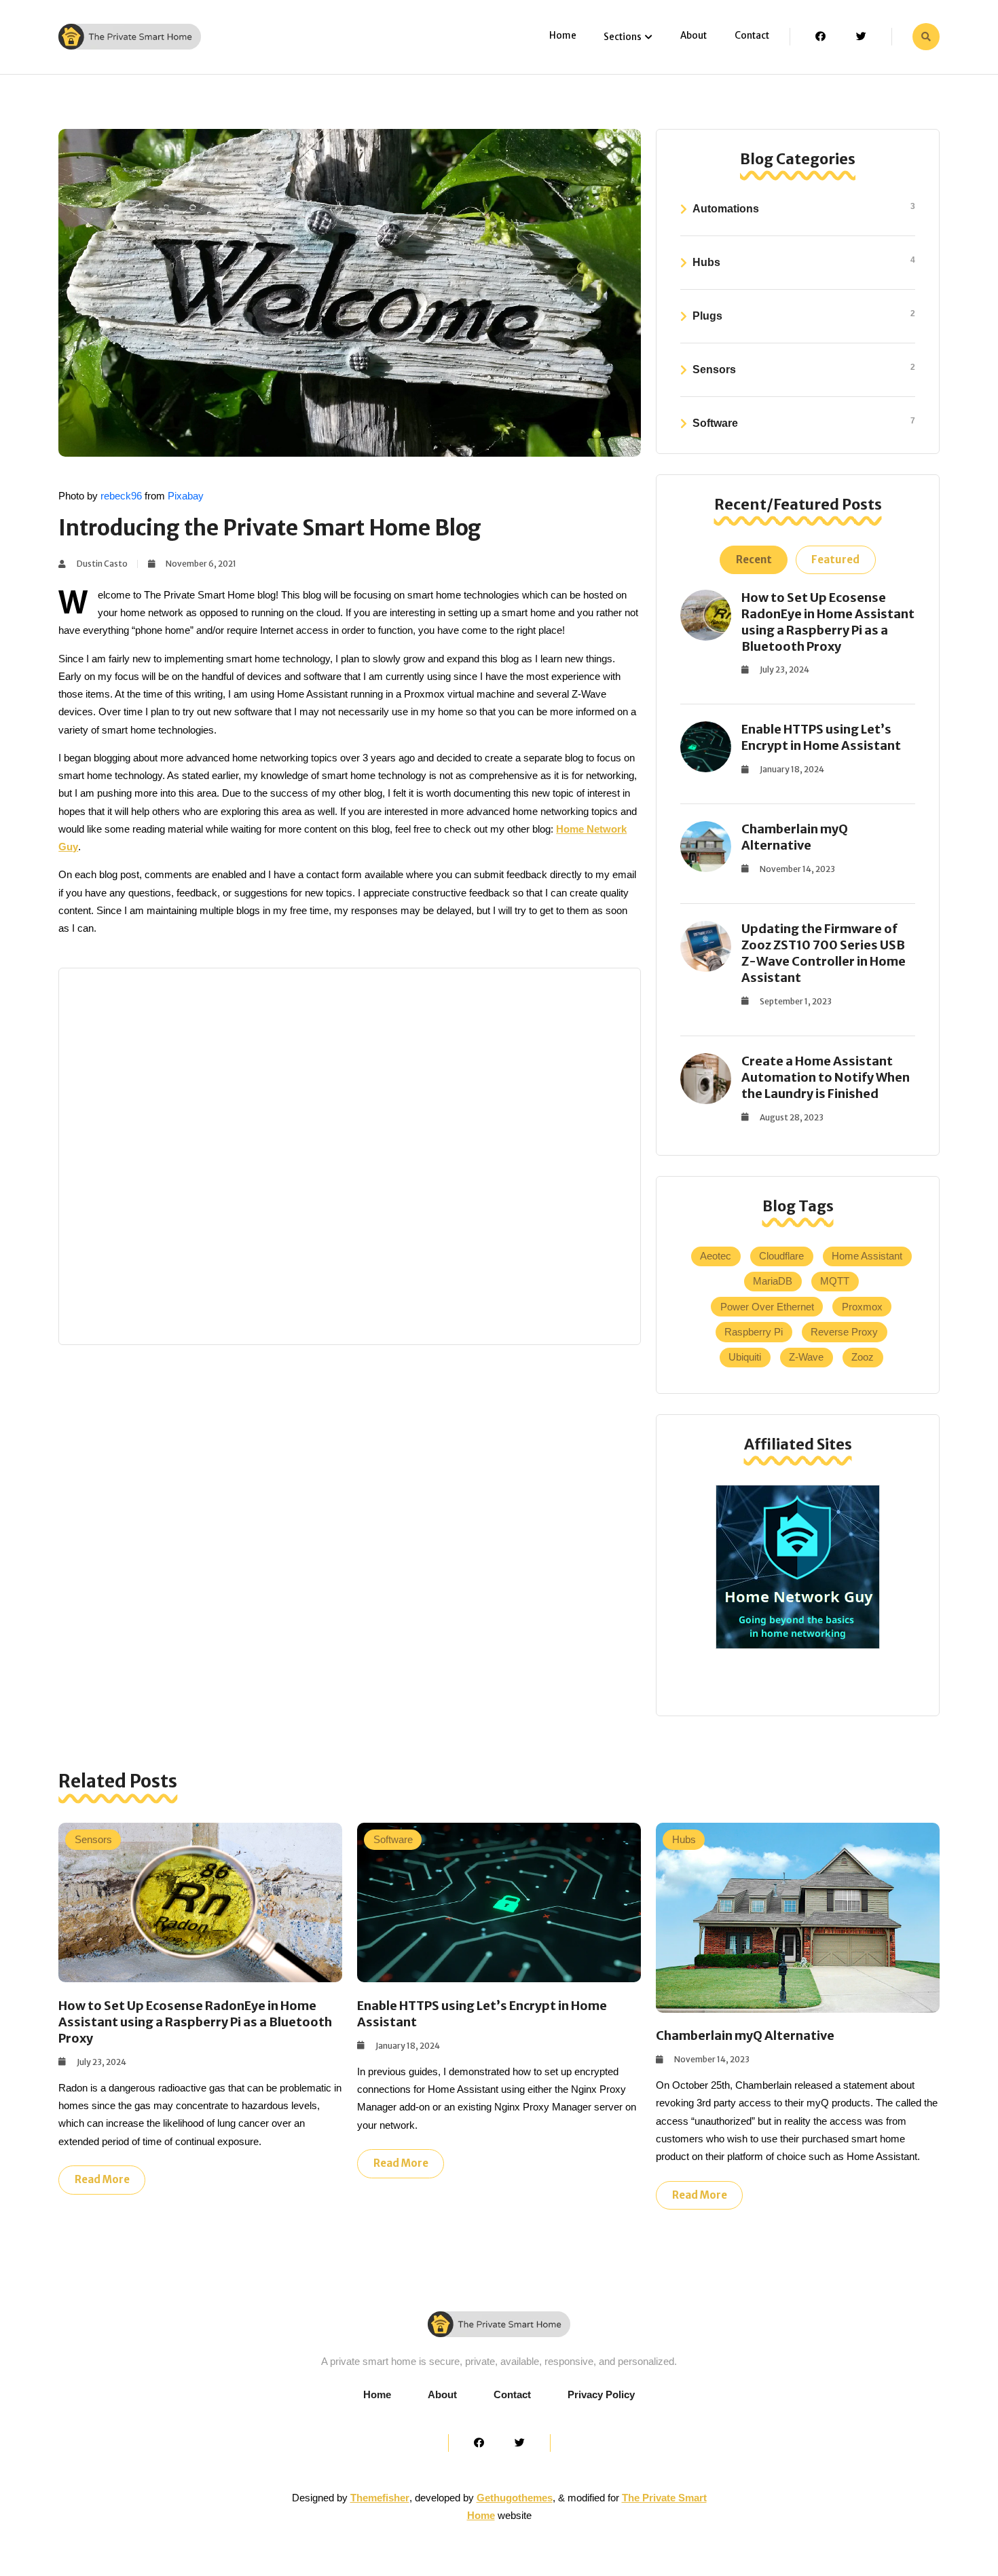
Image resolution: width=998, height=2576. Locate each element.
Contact (752, 36)
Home (563, 36)
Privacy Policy (601, 2394)
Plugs (804, 315)
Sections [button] (623, 37)
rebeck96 (121, 496)
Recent (754, 560)
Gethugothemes (515, 2498)
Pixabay (186, 496)
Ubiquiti (745, 1357)
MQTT (835, 1281)
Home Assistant (867, 1256)
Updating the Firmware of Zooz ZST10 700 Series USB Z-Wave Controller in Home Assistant (824, 953)
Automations (804, 208)
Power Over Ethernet (767, 1307)
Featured (835, 560)
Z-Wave (806, 1357)
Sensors (804, 369)
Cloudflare (781, 1256)
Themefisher (380, 2498)
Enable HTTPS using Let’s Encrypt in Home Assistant (821, 737)
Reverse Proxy (844, 1332)
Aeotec (716, 1256)
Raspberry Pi (754, 1332)
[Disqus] (350, 1154)
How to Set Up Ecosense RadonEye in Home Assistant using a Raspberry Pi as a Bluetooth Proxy (828, 622)
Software (804, 422)
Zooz (863, 1357)
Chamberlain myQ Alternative (795, 837)
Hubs (804, 262)
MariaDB (773, 1281)
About (694, 36)
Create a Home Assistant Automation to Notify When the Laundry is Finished (826, 1077)
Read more (102, 2179)
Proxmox (862, 1307)
